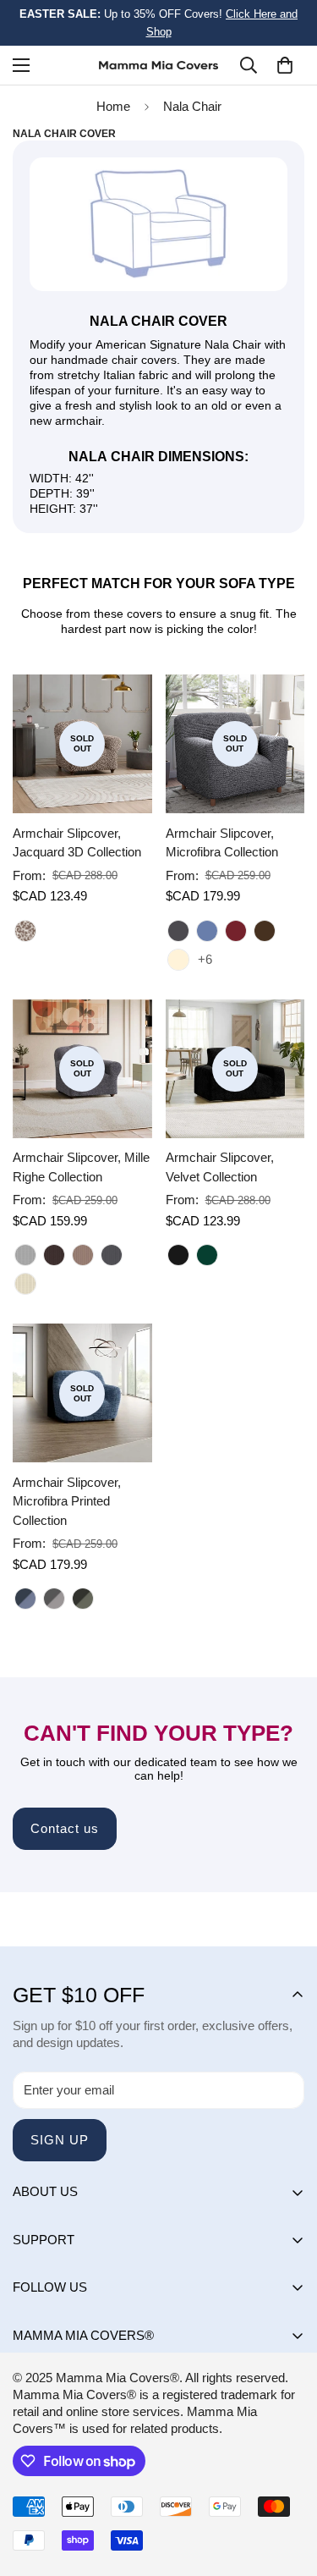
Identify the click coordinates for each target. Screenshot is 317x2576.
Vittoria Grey (54, 1599)
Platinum (25, 1255)
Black (178, 1255)
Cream (178, 960)
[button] (285, 65)
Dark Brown (265, 931)
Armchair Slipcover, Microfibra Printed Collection (67, 1501)
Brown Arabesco (25, 931)
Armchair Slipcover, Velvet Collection (220, 1167)
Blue (207, 931)
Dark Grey (178, 931)
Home (113, 106)
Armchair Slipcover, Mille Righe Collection (81, 1167)
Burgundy (236, 931)
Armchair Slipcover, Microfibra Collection (222, 843)
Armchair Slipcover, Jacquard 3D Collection (77, 843)
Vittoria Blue (25, 1599)
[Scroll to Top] (287, 2486)
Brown (54, 1255)
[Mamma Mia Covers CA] (158, 66)
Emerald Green (207, 1255)
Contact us (65, 1828)
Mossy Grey (83, 1599)
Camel (83, 1255)
